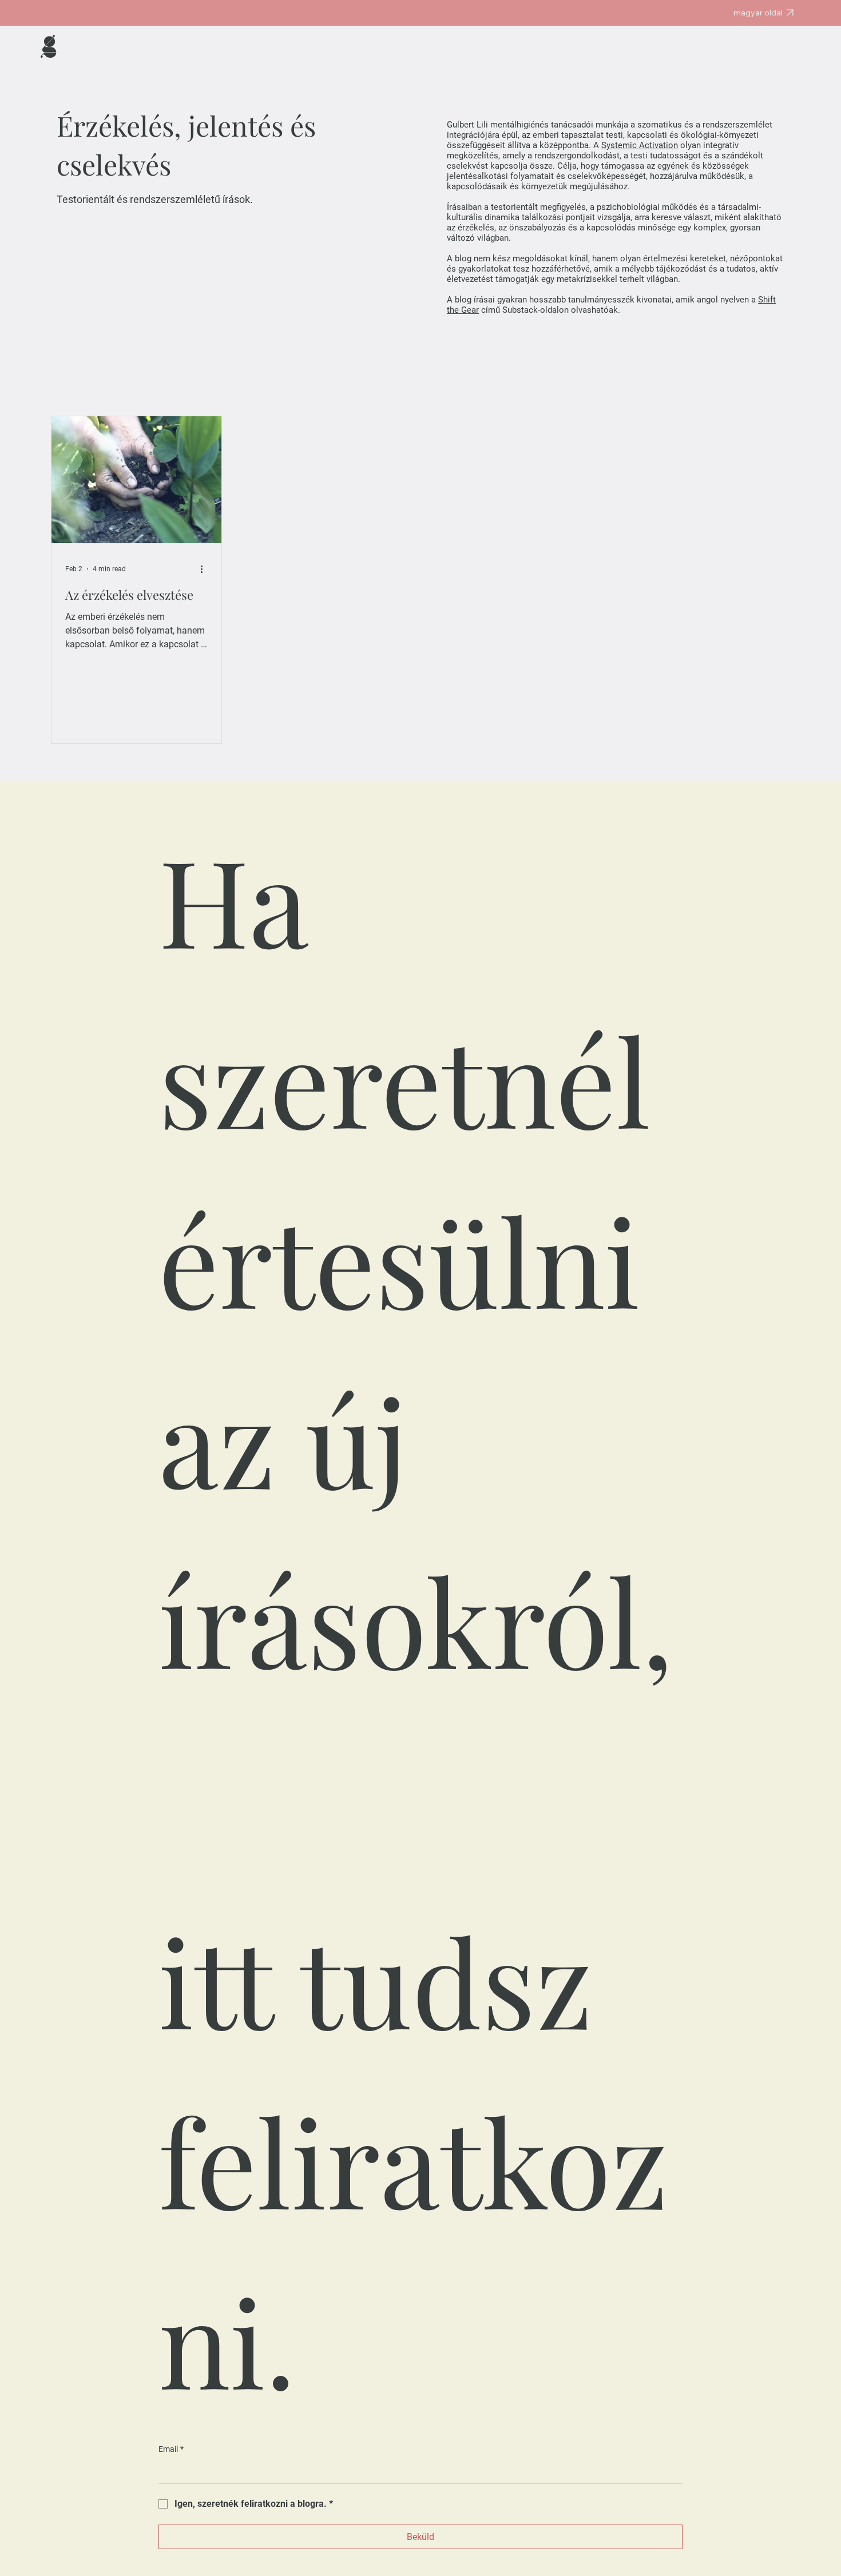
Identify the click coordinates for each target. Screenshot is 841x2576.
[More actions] (206, 569)
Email (171, 2449)
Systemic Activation (640, 145)
